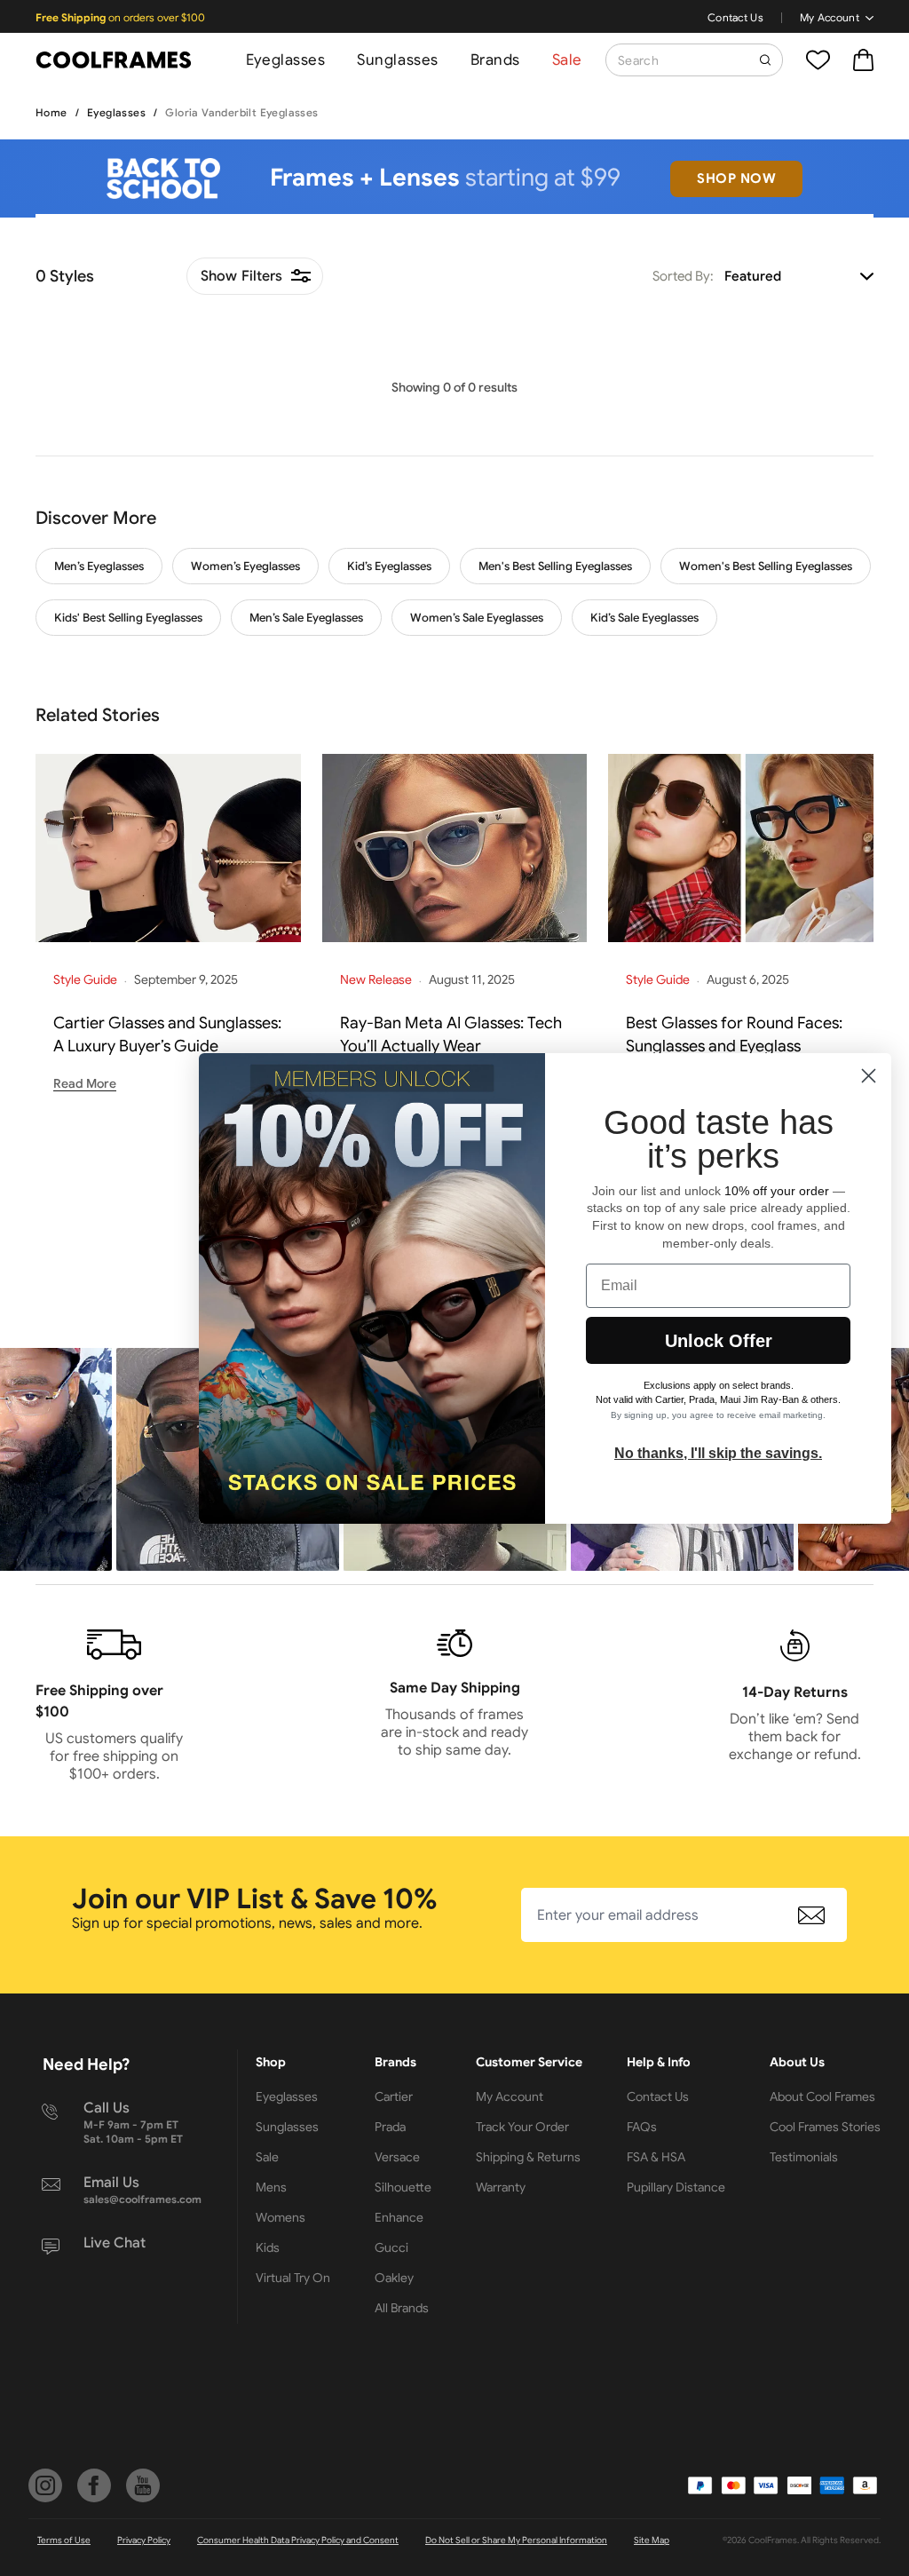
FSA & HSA (656, 2157)
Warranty (501, 2187)
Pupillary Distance (676, 2187)
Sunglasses (397, 60)
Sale (567, 60)
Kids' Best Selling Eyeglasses (128, 618)
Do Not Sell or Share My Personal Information (516, 2540)
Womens (281, 2217)
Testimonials (804, 2157)
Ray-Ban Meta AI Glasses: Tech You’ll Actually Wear (451, 1034)
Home (51, 112)
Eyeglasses (285, 60)
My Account (830, 17)
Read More (85, 1083)
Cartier (394, 2096)
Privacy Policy (144, 2540)
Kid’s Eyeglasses (389, 566)
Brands (495, 60)
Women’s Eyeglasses (245, 566)
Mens (271, 2187)
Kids (268, 2247)
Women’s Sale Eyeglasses (477, 618)
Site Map (652, 2540)
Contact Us (735, 17)
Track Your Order (522, 2127)
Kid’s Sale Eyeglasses (644, 618)
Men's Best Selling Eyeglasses (555, 566)
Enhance (399, 2217)
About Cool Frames (822, 2096)
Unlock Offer (719, 1341)
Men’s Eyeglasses (99, 566)
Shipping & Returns (528, 2157)
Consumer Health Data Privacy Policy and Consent (298, 2540)
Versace (397, 2157)
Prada (390, 2127)
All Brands (402, 2308)
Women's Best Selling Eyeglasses (766, 566)
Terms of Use (64, 2540)
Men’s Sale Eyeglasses (306, 618)
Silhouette (403, 2187)
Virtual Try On (293, 2278)
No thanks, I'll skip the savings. (718, 1453)
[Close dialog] (869, 1076)
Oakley (394, 2278)
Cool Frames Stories (825, 2127)
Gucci (391, 2247)
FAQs (642, 2127)
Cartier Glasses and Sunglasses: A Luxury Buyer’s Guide (167, 1034)
